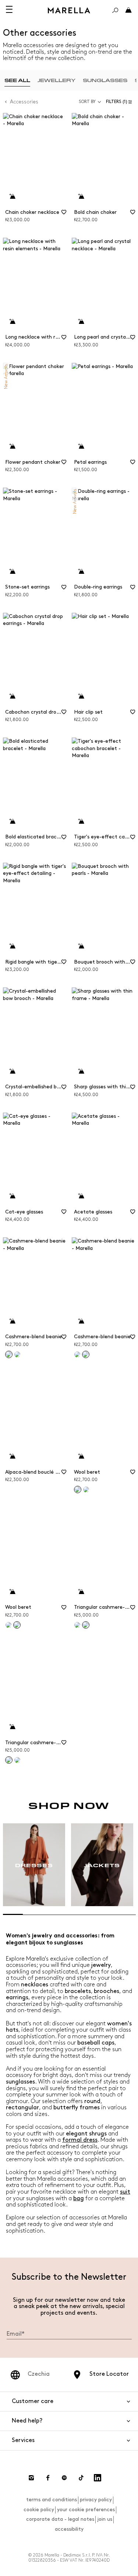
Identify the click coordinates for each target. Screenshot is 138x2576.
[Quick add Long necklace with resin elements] (12, 322)
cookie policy (39, 2510)
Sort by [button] (87, 102)
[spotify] (64, 2478)
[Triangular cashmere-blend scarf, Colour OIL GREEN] (17, 1760)
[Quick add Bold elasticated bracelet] (12, 821)
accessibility (69, 2529)
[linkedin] (98, 2478)
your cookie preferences (86, 2510)
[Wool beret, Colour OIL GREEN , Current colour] (17, 1625)
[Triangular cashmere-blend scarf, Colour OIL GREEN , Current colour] (86, 1625)
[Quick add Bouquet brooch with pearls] (81, 946)
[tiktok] (81, 2478)
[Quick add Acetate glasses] (81, 1196)
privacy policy (96, 2500)
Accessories (24, 102)
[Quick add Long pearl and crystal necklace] (81, 322)
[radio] (17, 80)
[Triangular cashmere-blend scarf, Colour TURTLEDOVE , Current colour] (9, 1760)
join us (105, 2519)
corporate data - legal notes (60, 2519)
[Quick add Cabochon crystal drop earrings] (12, 696)
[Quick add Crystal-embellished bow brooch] (12, 1071)
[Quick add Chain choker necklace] (12, 197)
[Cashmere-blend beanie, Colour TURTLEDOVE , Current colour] (9, 1354)
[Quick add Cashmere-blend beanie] (12, 1321)
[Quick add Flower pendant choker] (12, 446)
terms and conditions (52, 2500)
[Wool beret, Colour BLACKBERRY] (8, 1625)
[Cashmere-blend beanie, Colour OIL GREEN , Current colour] (86, 1354)
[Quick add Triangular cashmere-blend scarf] (81, 1592)
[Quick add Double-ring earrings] (81, 572)
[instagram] (31, 2478)
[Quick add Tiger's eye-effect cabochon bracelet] (81, 821)
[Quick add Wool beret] (81, 1456)
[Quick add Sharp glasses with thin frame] (81, 1071)
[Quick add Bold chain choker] (81, 197)
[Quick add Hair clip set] (81, 696)
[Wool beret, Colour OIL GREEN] (86, 1490)
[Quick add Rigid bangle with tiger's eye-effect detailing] (12, 946)
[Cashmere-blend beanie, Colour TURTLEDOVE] (77, 1354)
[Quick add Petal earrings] (81, 446)
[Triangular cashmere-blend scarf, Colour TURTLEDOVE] (77, 1625)
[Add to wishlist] (64, 215)
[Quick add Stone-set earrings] (12, 572)
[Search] (115, 10)
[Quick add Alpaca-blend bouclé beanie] (12, 1456)
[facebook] (48, 2478)
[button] (121, 102)
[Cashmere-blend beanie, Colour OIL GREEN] (17, 1354)
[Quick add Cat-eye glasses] (12, 1196)
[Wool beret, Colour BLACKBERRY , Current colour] (78, 1490)
